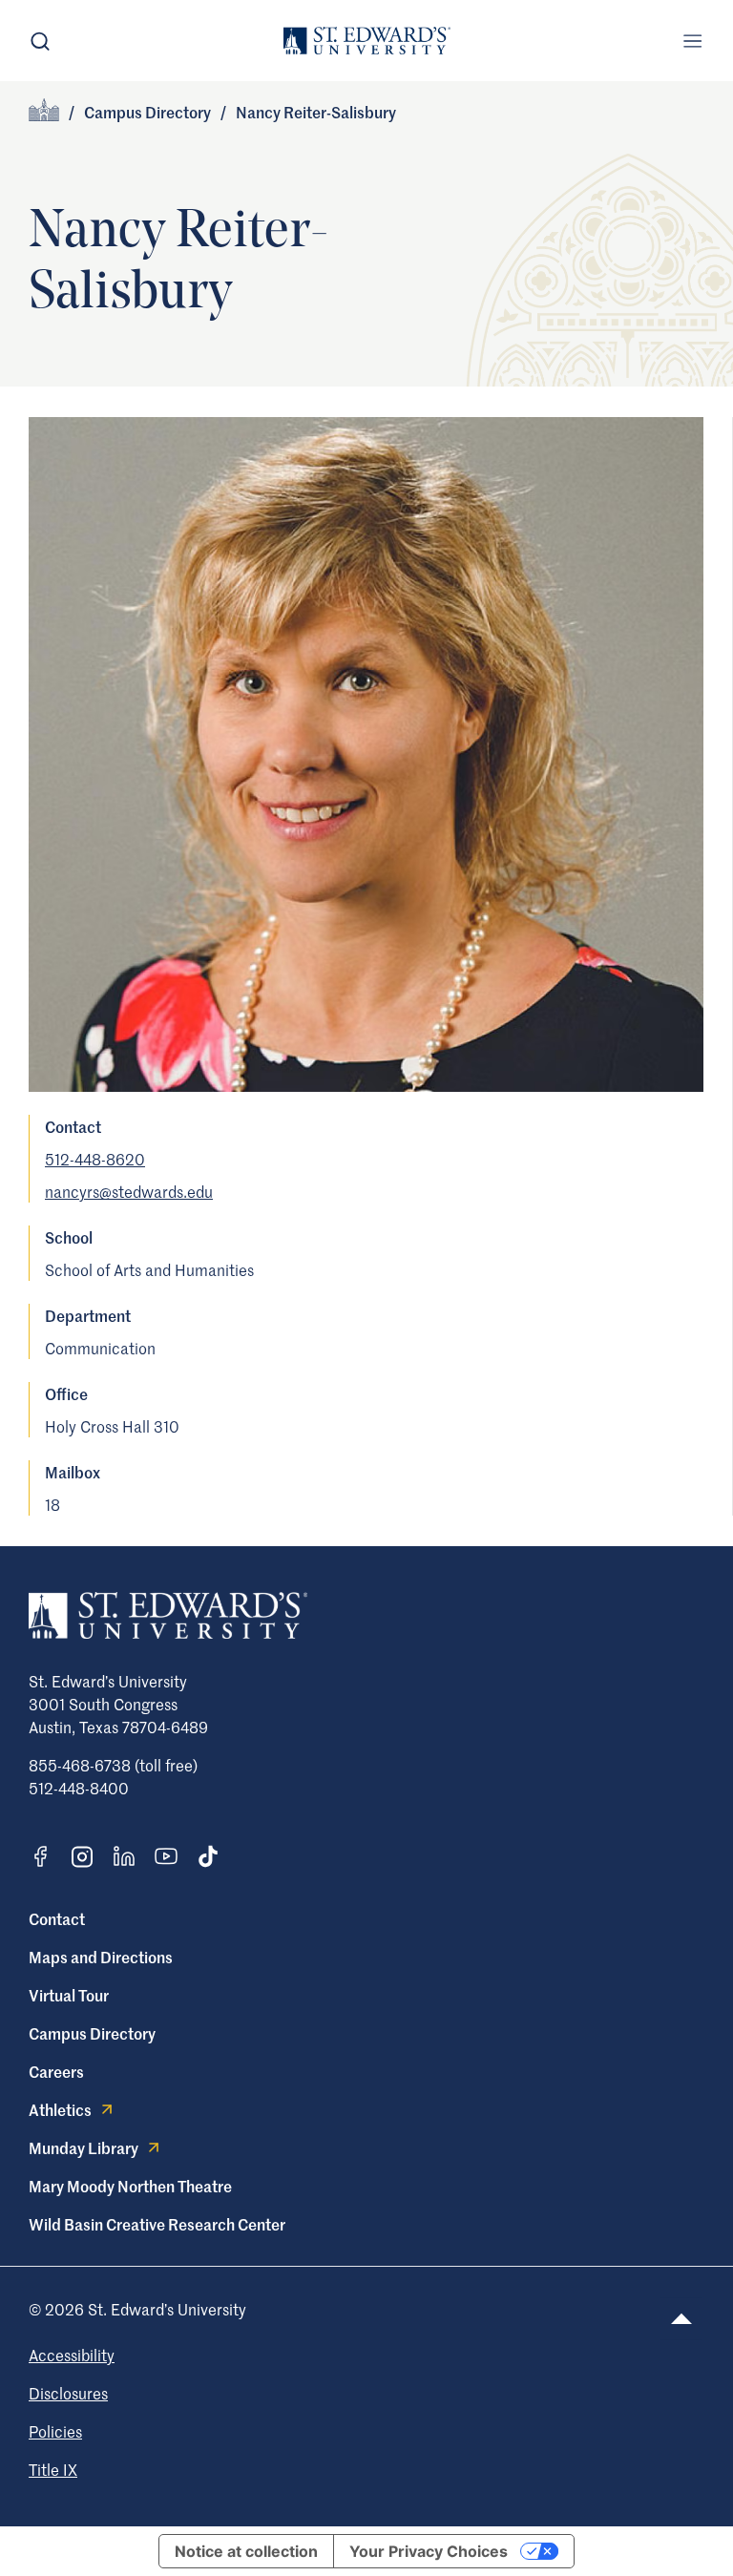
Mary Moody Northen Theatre (130, 2186)
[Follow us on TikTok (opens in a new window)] (208, 1856)
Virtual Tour (69, 1995)
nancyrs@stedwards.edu (129, 1191)
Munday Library (84, 2147)
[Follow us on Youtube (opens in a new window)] (166, 1856)
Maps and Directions (101, 1957)
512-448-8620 (95, 1159)
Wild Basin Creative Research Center (157, 2224)
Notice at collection (246, 2551)
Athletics (60, 2109)
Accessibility (72, 2355)
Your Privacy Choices (429, 2551)
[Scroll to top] (681, 2319)
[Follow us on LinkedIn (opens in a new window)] (124, 1856)
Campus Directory (147, 112)
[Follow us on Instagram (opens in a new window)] (82, 1857)
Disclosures (68, 2393)
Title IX (53, 2469)
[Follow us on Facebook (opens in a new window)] (40, 1856)
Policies (55, 2431)
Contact (57, 1918)
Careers (56, 2071)
